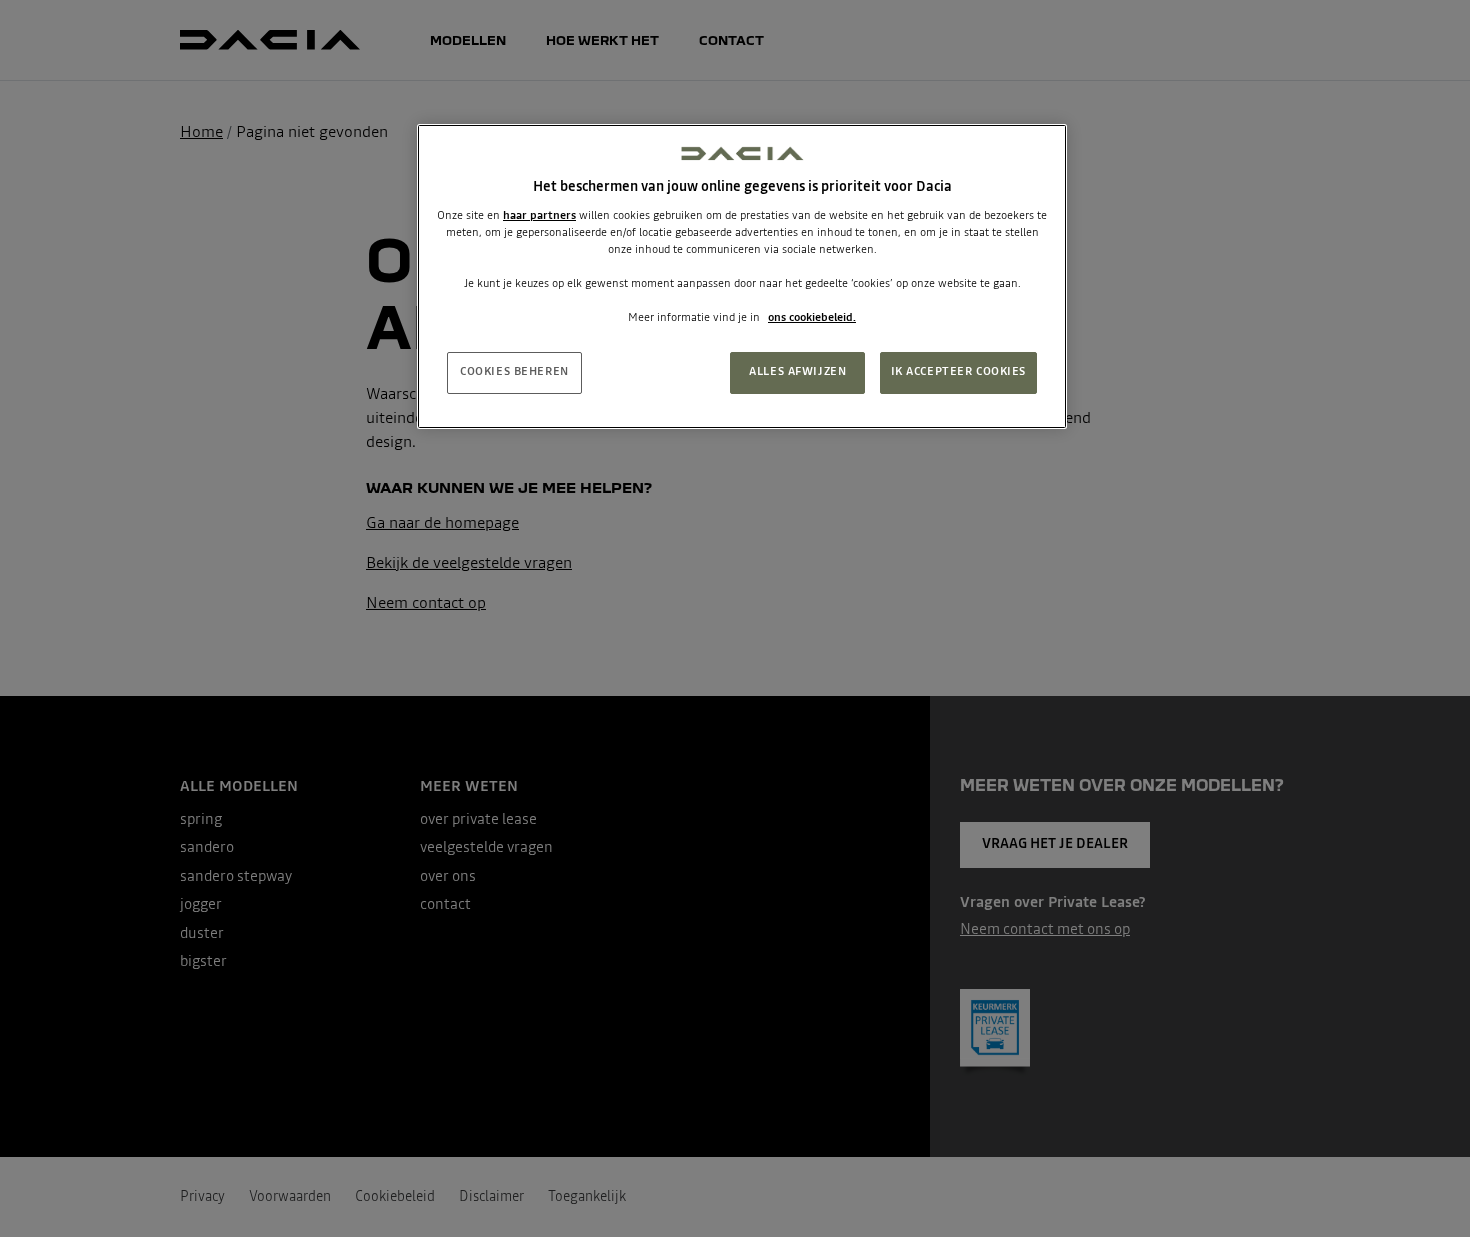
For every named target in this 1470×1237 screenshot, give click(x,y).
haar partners (539, 216)
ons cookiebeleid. (812, 318)
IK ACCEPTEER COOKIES (958, 372)
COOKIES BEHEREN (514, 372)
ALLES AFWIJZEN (797, 372)
